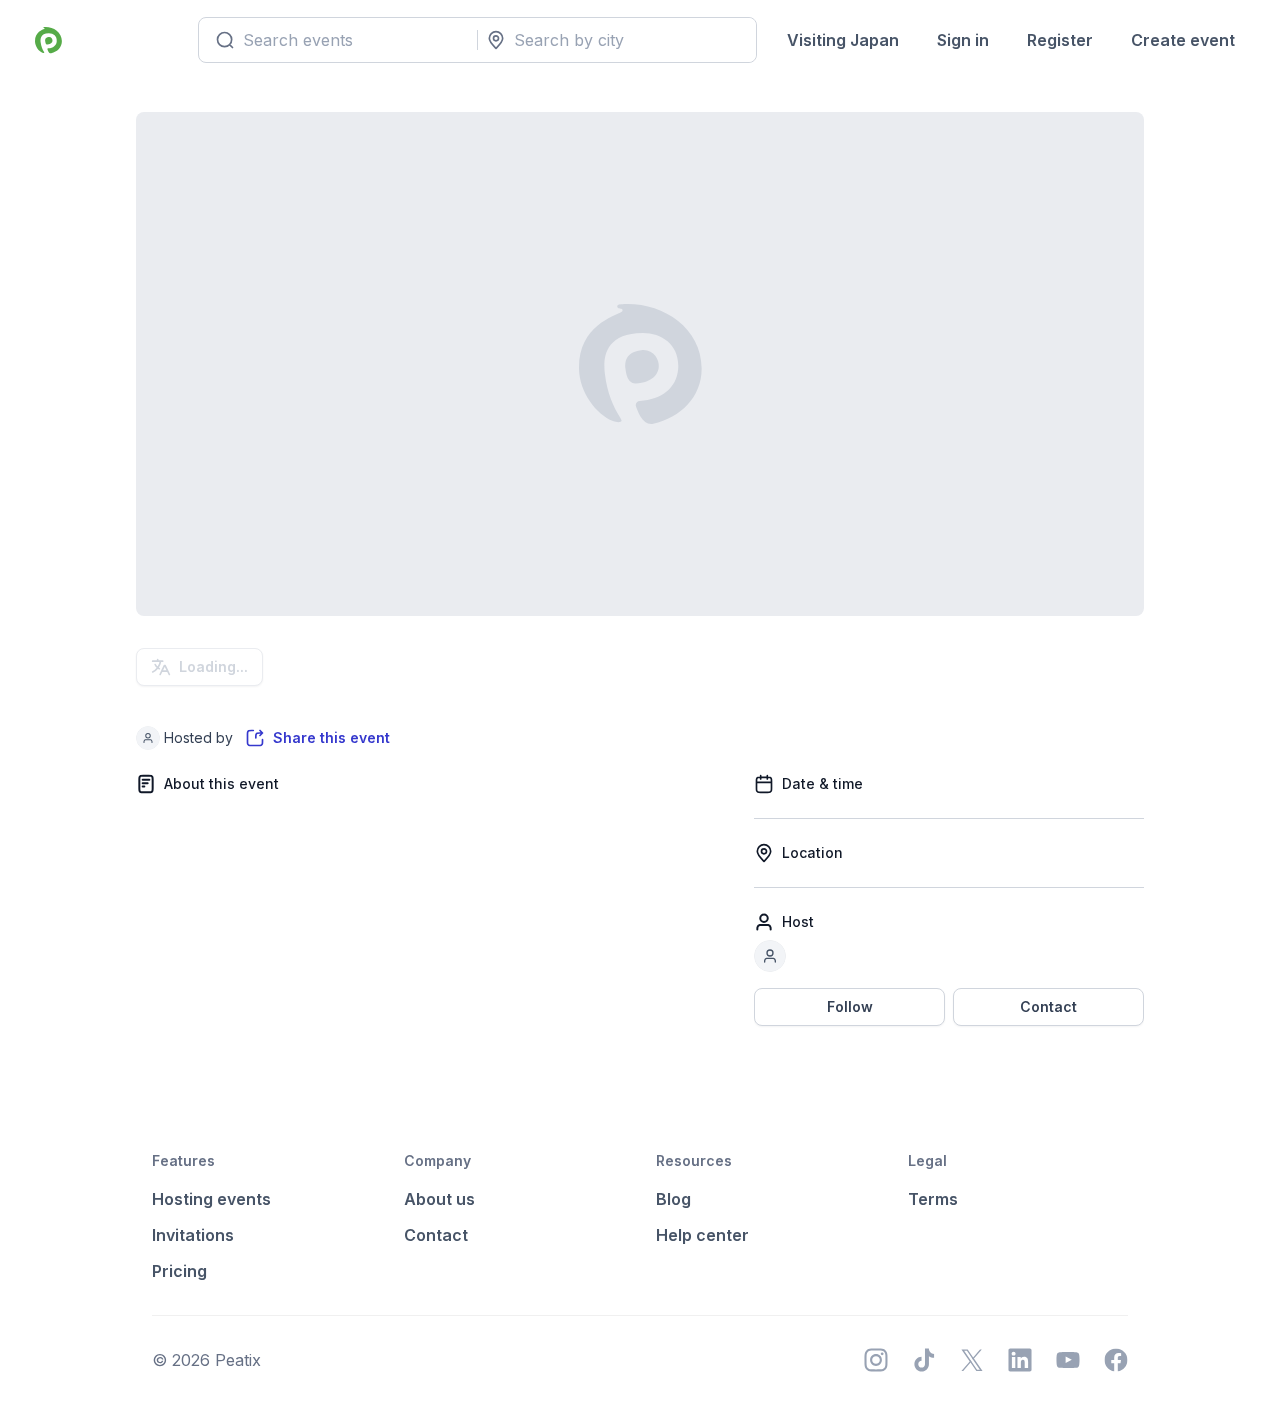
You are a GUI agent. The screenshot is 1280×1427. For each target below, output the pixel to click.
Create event (1183, 40)
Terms (933, 1199)
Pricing (179, 1271)
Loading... (213, 666)
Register (1060, 40)
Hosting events (211, 1199)
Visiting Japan (843, 40)
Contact (1048, 1006)
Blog (673, 1199)
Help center (702, 1235)
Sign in (963, 40)
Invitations (193, 1235)
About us (439, 1199)
